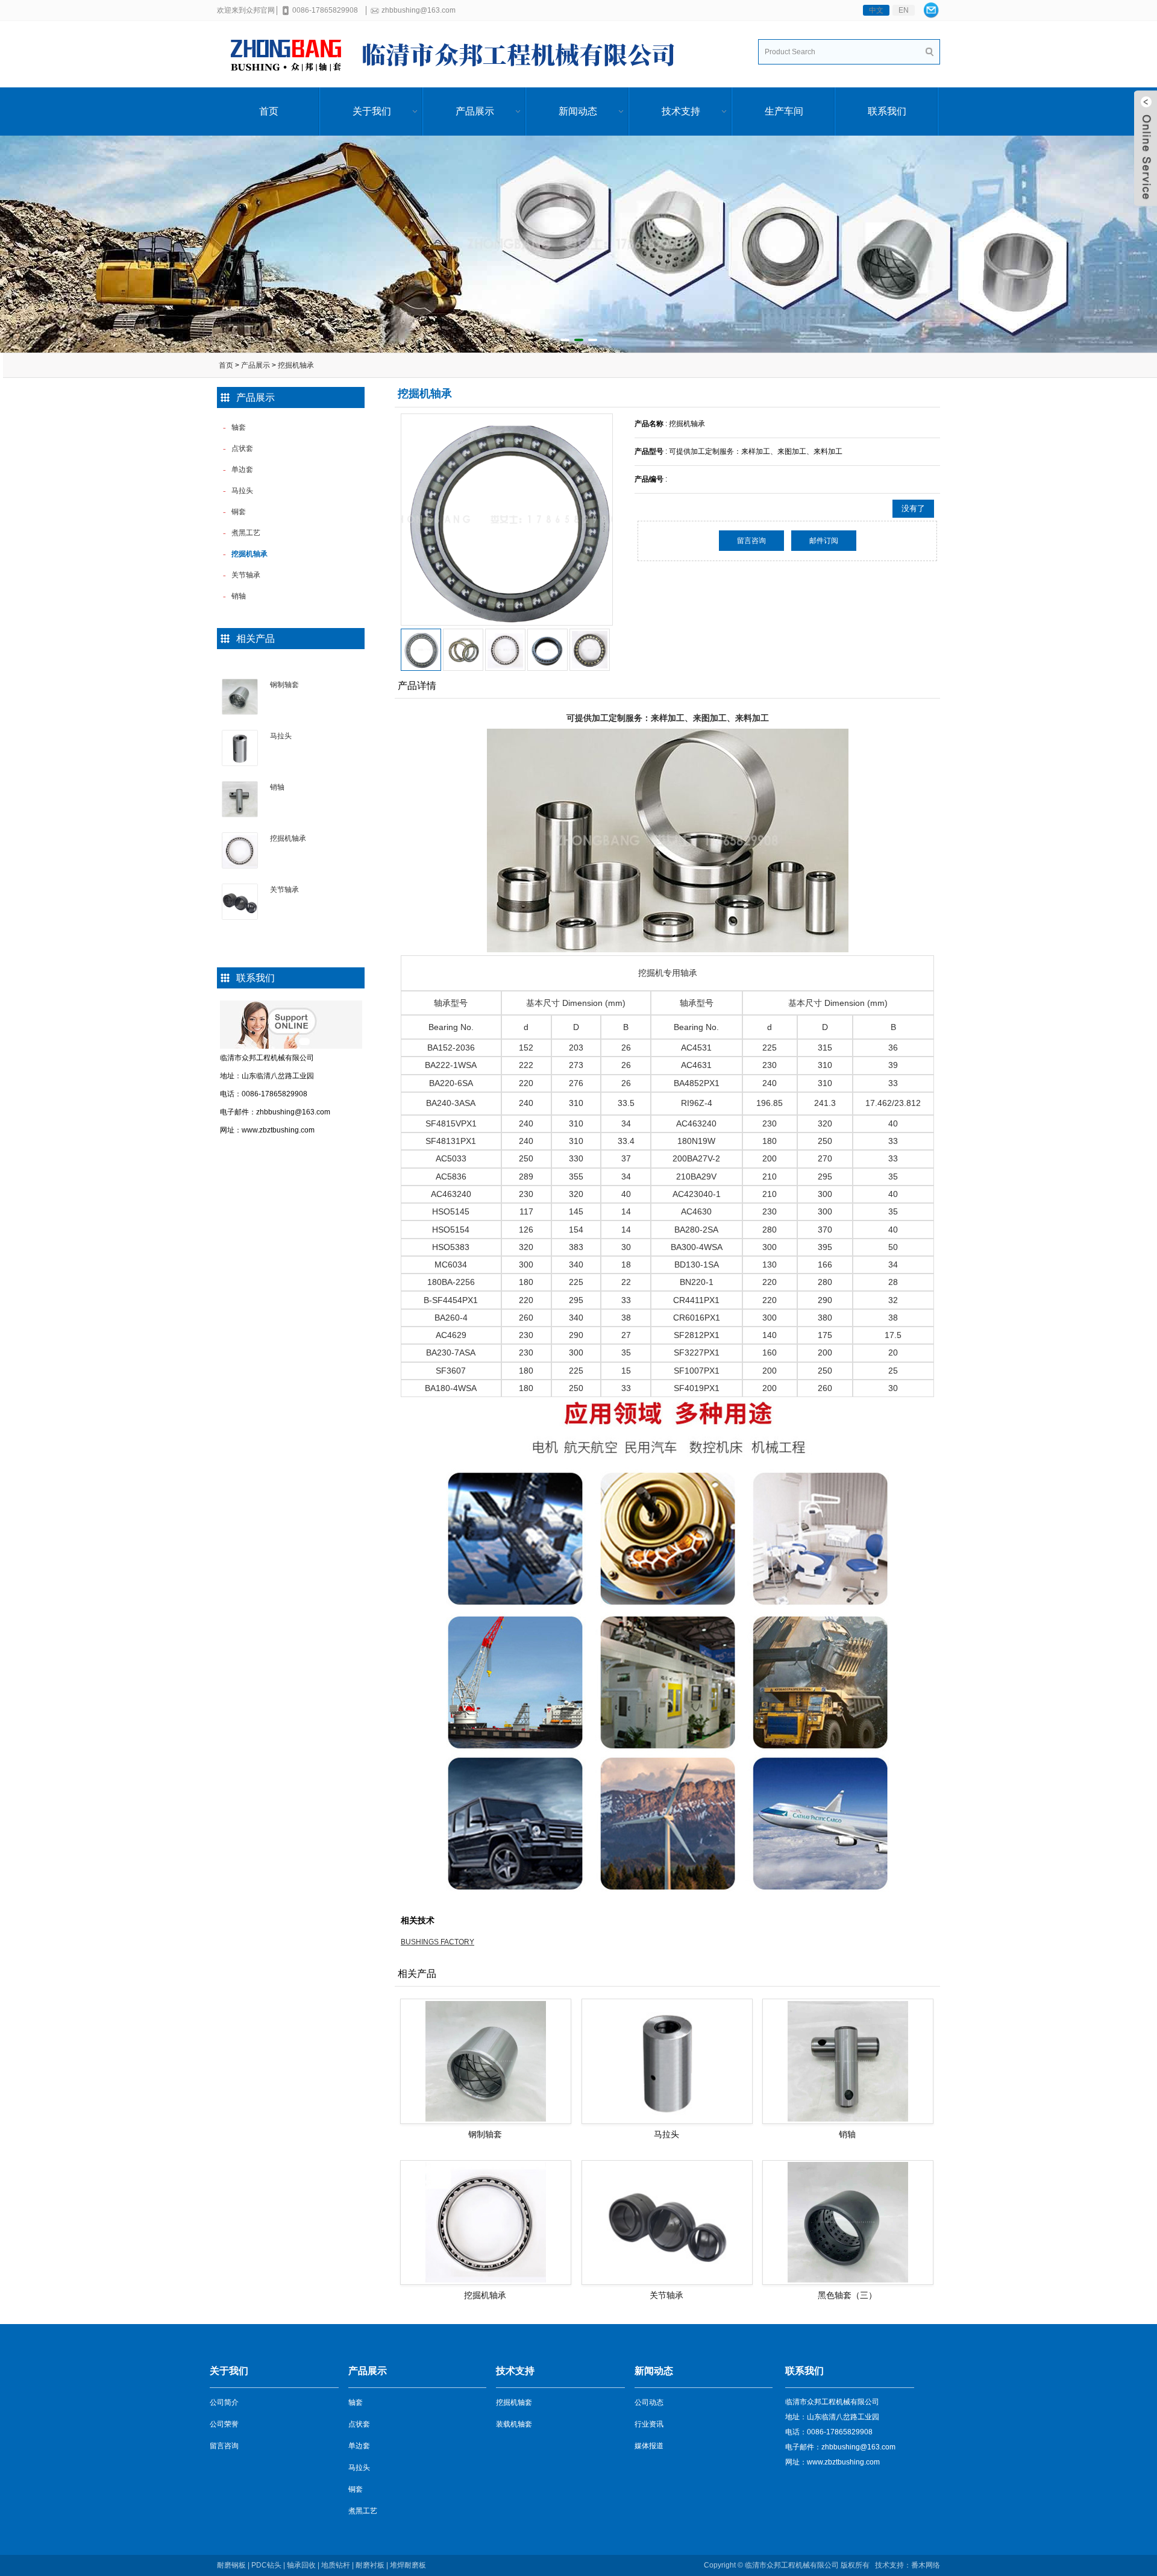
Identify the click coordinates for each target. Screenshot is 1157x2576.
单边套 (359, 2446)
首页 (269, 111)
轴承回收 (301, 2565)
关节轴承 (284, 890)
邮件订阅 (824, 541)
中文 (876, 10)
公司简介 (224, 2402)
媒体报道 (649, 2446)
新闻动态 (578, 111)
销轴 (277, 787)
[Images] (507, 520)
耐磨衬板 (370, 2565)
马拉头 (281, 736)
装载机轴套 (514, 2424)
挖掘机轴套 (514, 2402)
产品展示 (475, 111)
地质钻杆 (336, 2565)
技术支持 (681, 111)
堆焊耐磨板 (408, 2565)
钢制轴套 (284, 685)
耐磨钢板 (231, 2565)
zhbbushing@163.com (419, 10)
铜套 (356, 2489)
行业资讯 (649, 2424)
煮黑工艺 (363, 2511)
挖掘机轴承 (296, 365)
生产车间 (784, 111)
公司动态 (649, 2402)
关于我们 (372, 111)
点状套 (359, 2424)
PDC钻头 (266, 2565)
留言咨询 (751, 541)
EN (904, 10)
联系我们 (887, 111)
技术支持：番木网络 (907, 2565)
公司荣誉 (224, 2424)
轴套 (356, 2402)
